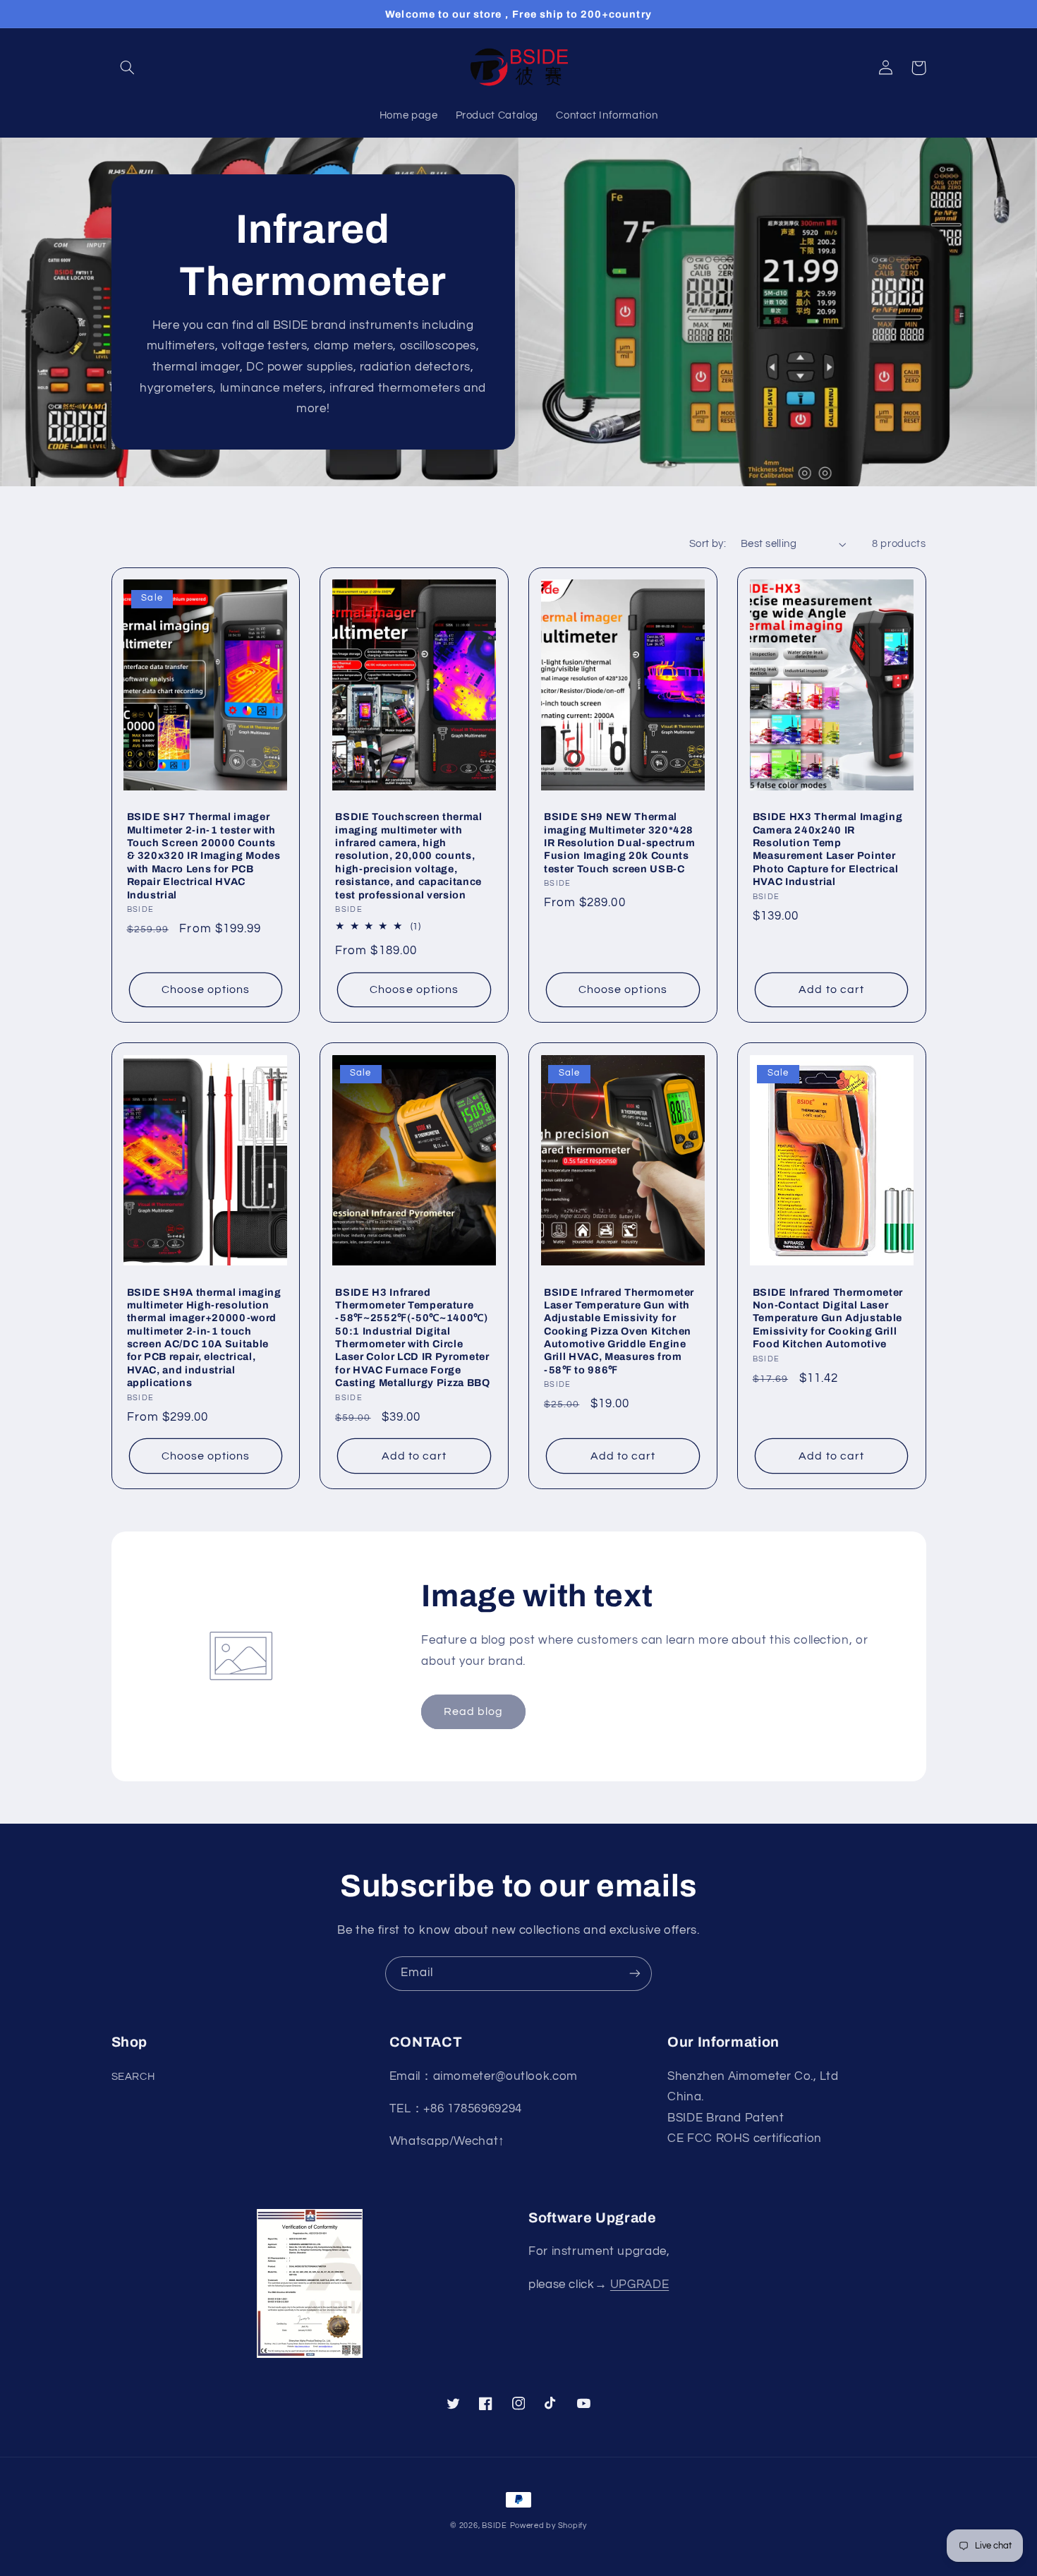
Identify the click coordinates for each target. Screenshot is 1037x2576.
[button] (128, 68)
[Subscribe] (635, 1974)
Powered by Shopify (548, 2526)
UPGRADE (639, 2285)
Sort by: (708, 544)
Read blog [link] (473, 1711)
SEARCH (133, 2077)
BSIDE (495, 2526)
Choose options (206, 989)
